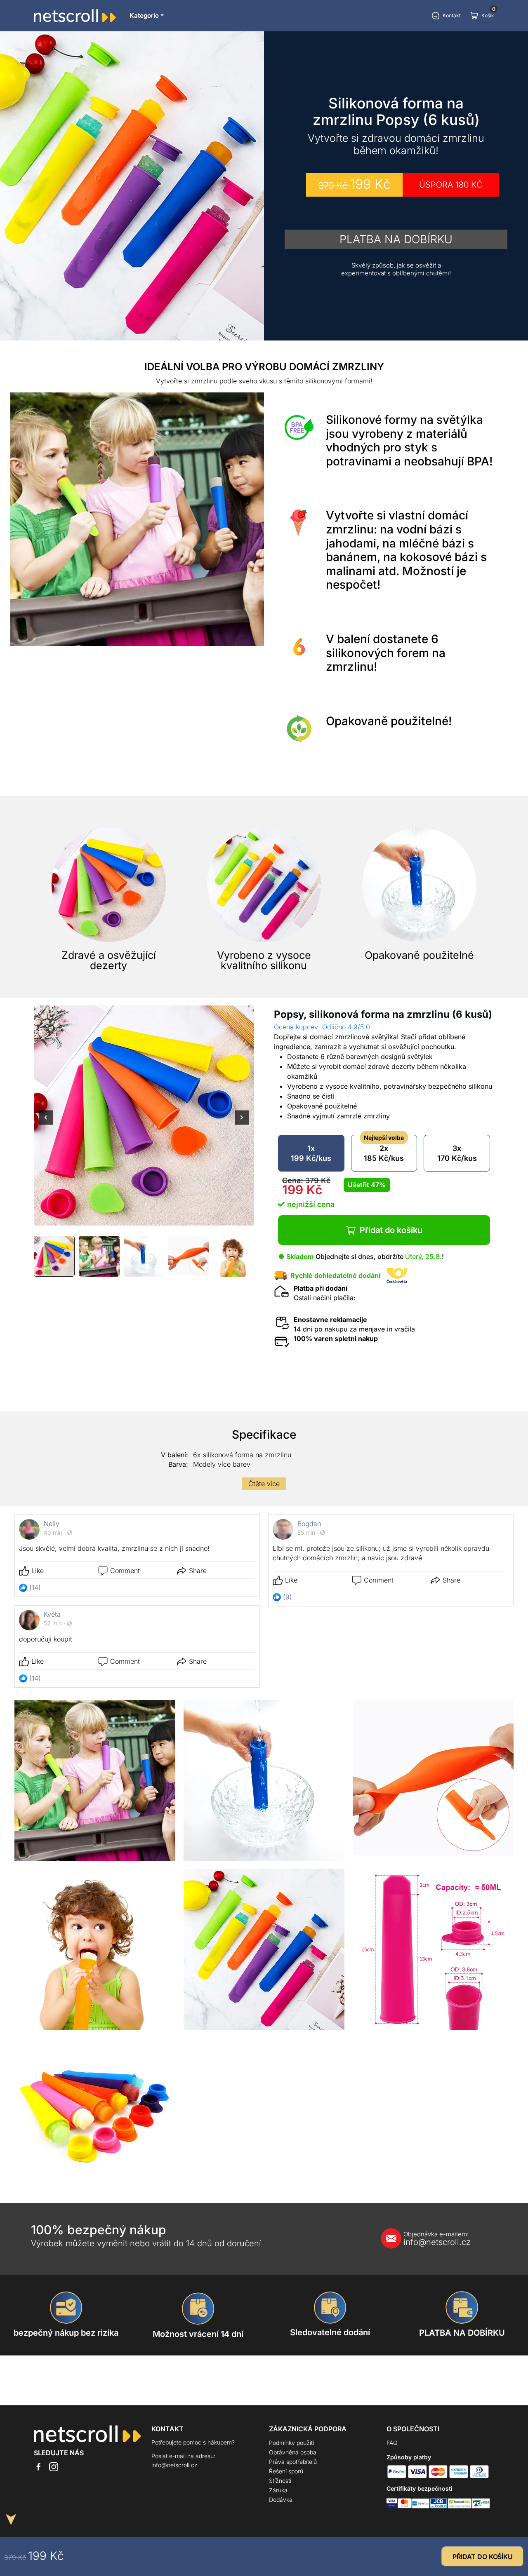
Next (242, 1123)
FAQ (392, 2443)
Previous (46, 1123)
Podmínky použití (291, 2443)
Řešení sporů (286, 2471)
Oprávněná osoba (293, 2452)
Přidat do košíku (391, 1230)
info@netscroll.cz (437, 2239)
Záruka (278, 2490)
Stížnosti (280, 2481)
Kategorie (144, 15)
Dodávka (281, 2500)
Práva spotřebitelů (293, 2462)
